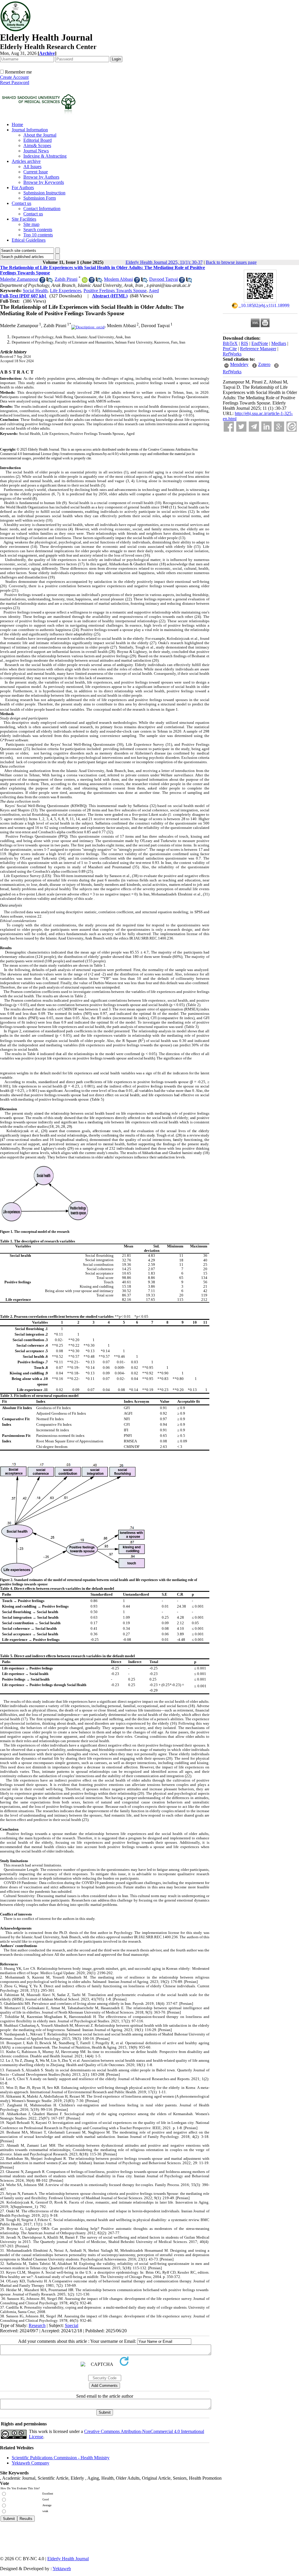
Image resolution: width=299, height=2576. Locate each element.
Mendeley (239, 364)
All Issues (32, 167)
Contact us (21, 203)
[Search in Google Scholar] (42, 281)
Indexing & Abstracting (45, 156)
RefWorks (232, 354)
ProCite (230, 349)
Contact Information (42, 209)
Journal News (36, 151)
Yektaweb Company (31, 2463)
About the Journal (40, 135)
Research (37, 2325)
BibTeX (230, 343)
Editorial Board (38, 140)
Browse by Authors (41, 177)
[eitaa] (292, 427)
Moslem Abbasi (118, 279)
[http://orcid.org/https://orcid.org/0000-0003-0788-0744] (85, 281)
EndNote (260, 343)
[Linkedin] (266, 427)
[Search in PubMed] (49, 281)
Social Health (35, 291)
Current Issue (36, 172)
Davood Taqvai (164, 279)
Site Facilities (24, 219)
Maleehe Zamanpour (19, 279)
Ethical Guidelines (29, 240)
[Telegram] (254, 427)
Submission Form (40, 198)
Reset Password (15, 82)
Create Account (14, 77)
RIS (245, 343)
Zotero (264, 364)
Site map (31, 224)
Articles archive (26, 161)
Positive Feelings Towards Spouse (115, 291)
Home (17, 124)
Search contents (38, 230)
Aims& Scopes (37, 145)
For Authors (23, 188)
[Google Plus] (279, 427)
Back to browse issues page (231, 262)
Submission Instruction (44, 193)
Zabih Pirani (66, 279)
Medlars (279, 343)
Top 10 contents (38, 235)
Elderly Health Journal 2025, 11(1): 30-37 (164, 262)
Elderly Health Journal (68, 2559)
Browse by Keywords (44, 182)
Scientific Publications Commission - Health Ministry (61, 2458)
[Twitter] (241, 427)
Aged (154, 291)
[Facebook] (229, 427)
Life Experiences (66, 291)
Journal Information (30, 130)
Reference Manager (258, 349)
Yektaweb (62, 2569)
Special (72, 2325)
